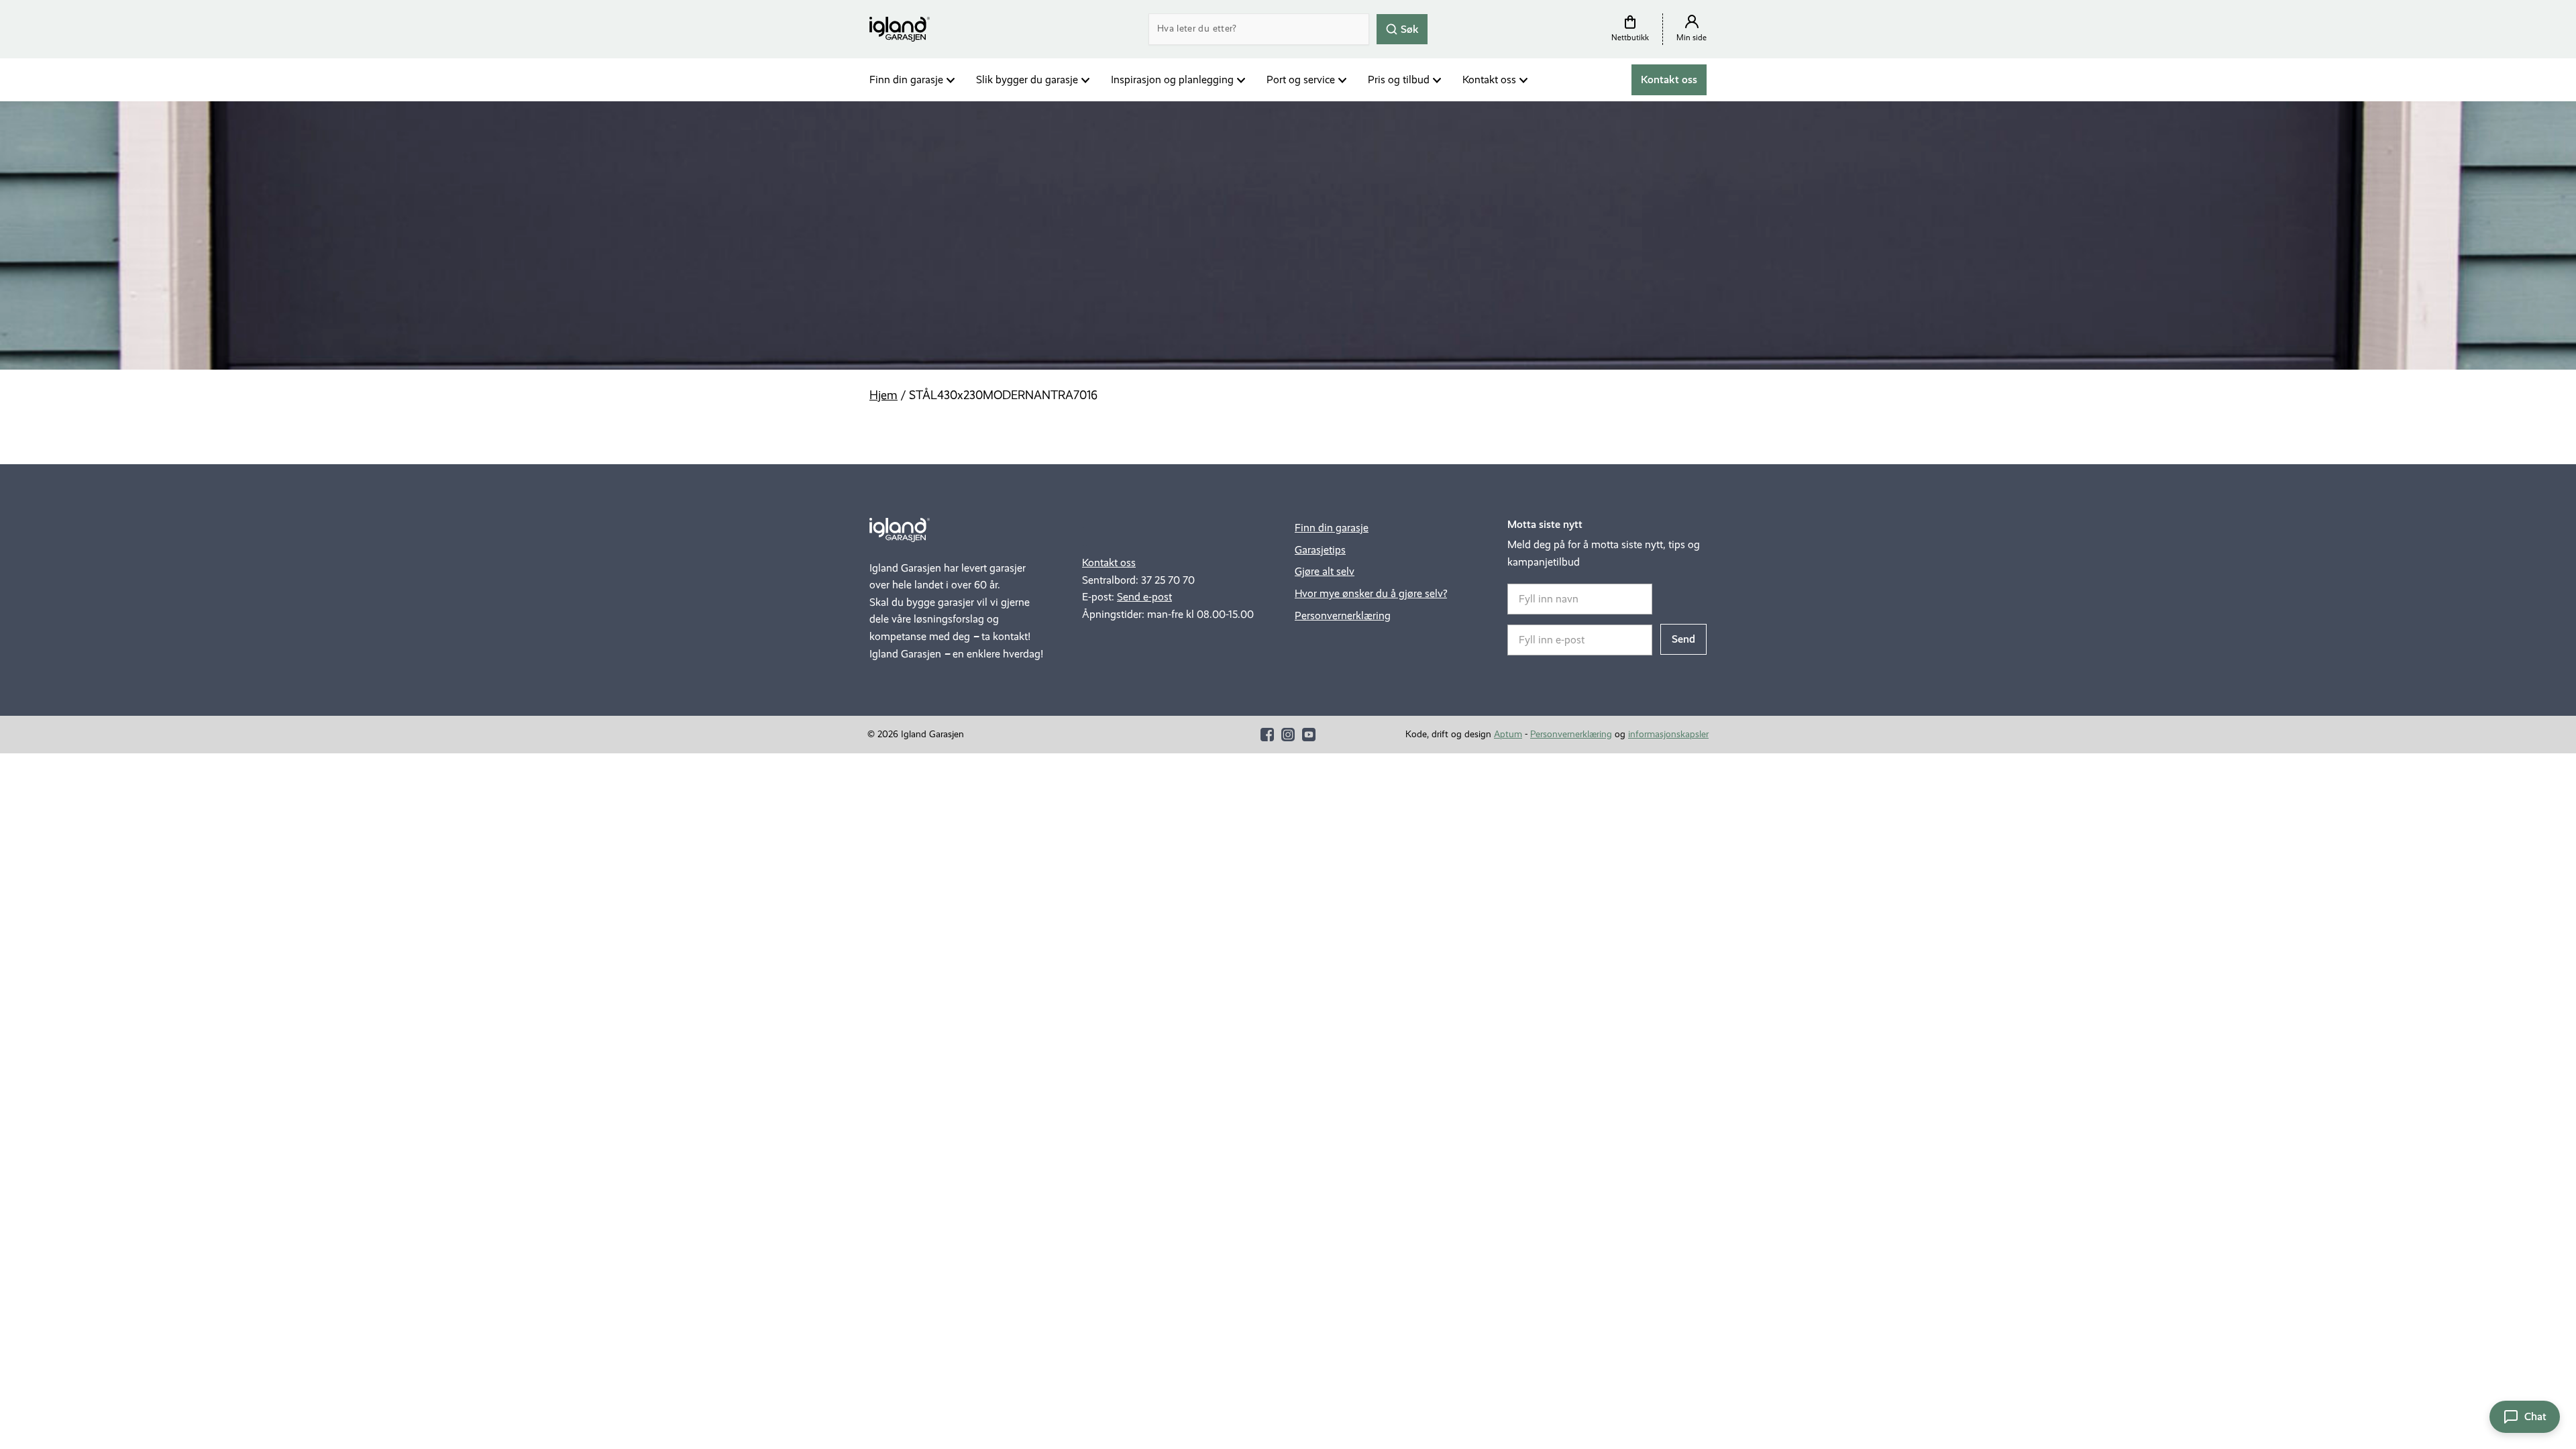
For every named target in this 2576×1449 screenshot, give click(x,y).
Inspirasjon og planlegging (1172, 79)
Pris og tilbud (1399, 79)
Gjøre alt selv (1325, 571)
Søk (1408, 29)
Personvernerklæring (1343, 615)
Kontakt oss (1489, 79)
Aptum (1508, 734)
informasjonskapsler (1668, 734)
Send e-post (1144, 597)
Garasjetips (1320, 550)
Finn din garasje (906, 79)
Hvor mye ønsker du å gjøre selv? (1371, 593)
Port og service (1301, 79)
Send (1683, 639)
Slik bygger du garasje (1027, 79)
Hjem (883, 395)
